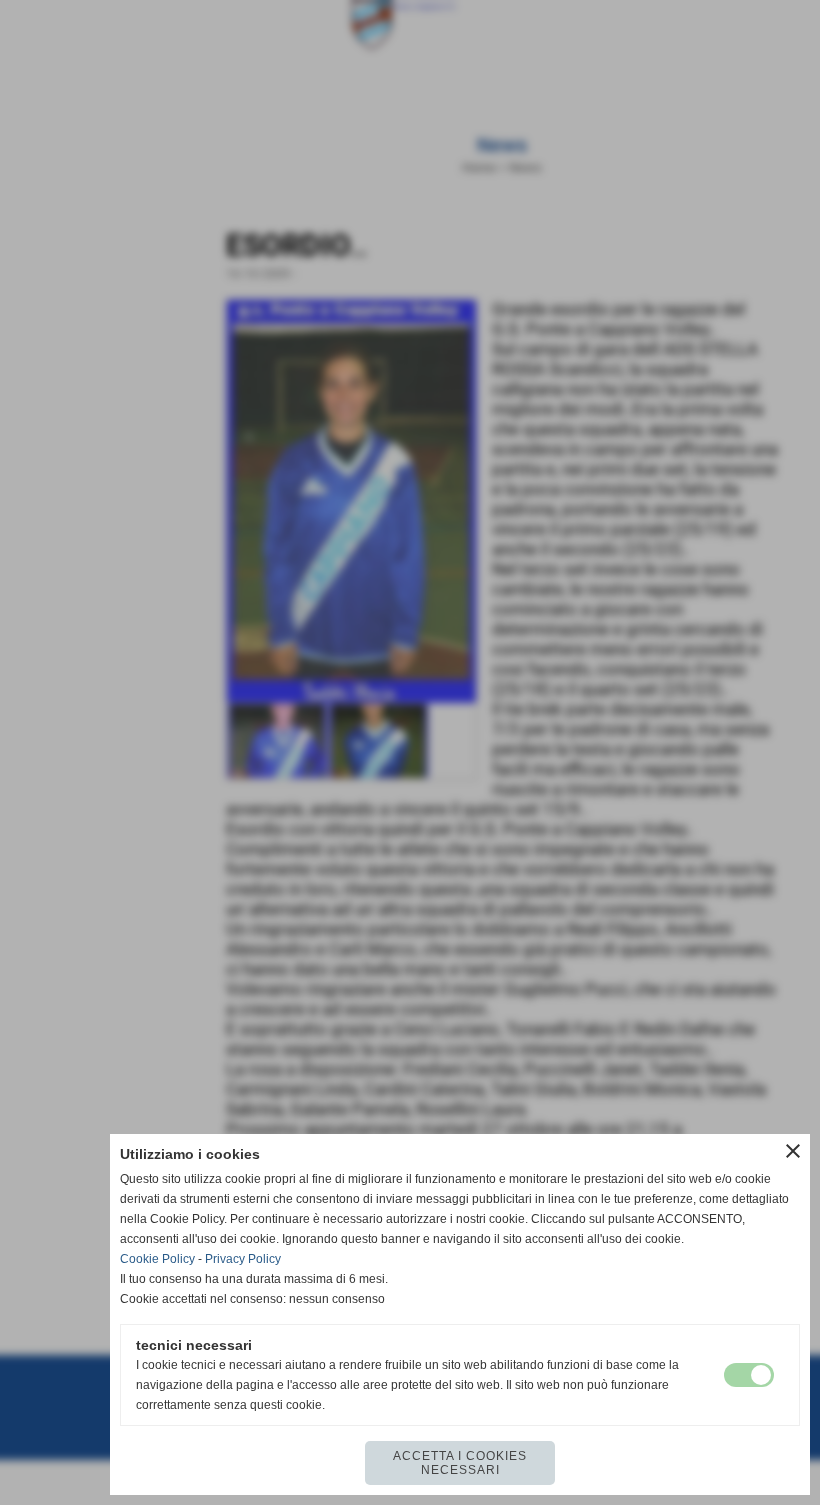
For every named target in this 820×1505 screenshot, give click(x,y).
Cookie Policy (157, 1259)
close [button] (793, 1151)
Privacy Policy (243, 1259)
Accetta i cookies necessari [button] (460, 1463)
